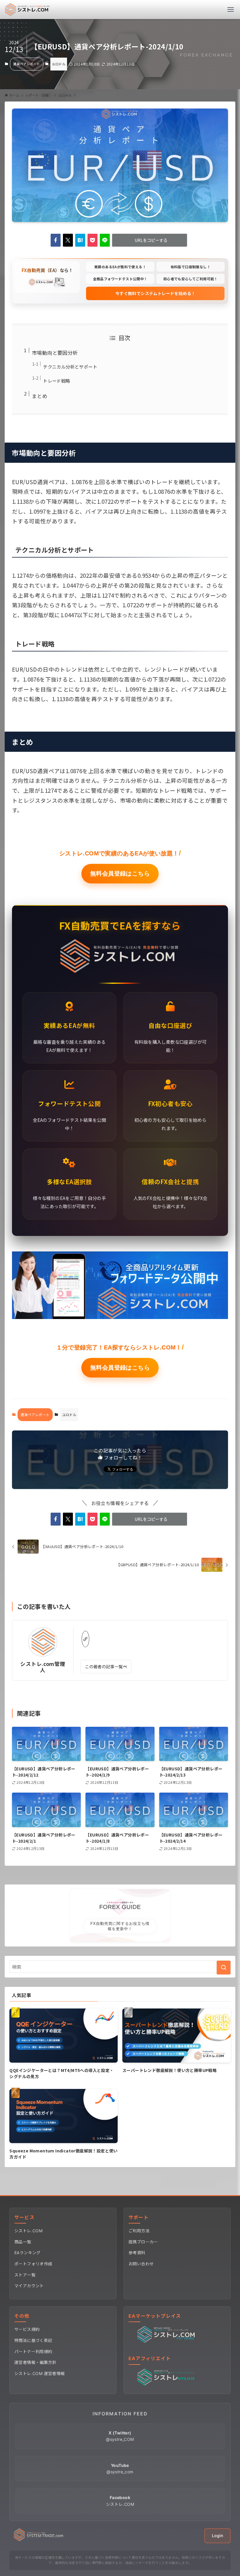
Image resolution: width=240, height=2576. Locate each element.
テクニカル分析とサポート (70, 367)
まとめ (40, 396)
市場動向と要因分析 (55, 353)
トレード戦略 (56, 381)
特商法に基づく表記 (33, 2340)
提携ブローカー (143, 2242)
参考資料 (137, 2253)
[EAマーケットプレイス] (167, 2341)
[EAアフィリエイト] (167, 2384)
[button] (56, 240)
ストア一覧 (25, 2275)
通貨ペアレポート (26, 64)
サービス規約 (27, 2329)
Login (217, 2535)
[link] (85, 1639)
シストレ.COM (28, 2231)
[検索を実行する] (224, 1968)
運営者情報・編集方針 (35, 2362)
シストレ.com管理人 (43, 1667)
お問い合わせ (141, 2264)
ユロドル (59, 64)
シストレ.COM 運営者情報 (40, 2373)
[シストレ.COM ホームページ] (39, 2540)
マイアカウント (29, 2286)
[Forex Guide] (27, 10)
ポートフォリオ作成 (33, 2264)
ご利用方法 (139, 2231)
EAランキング (28, 2253)
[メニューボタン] (230, 10)
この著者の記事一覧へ (106, 1666)
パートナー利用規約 (33, 2351)
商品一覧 (23, 2242)
